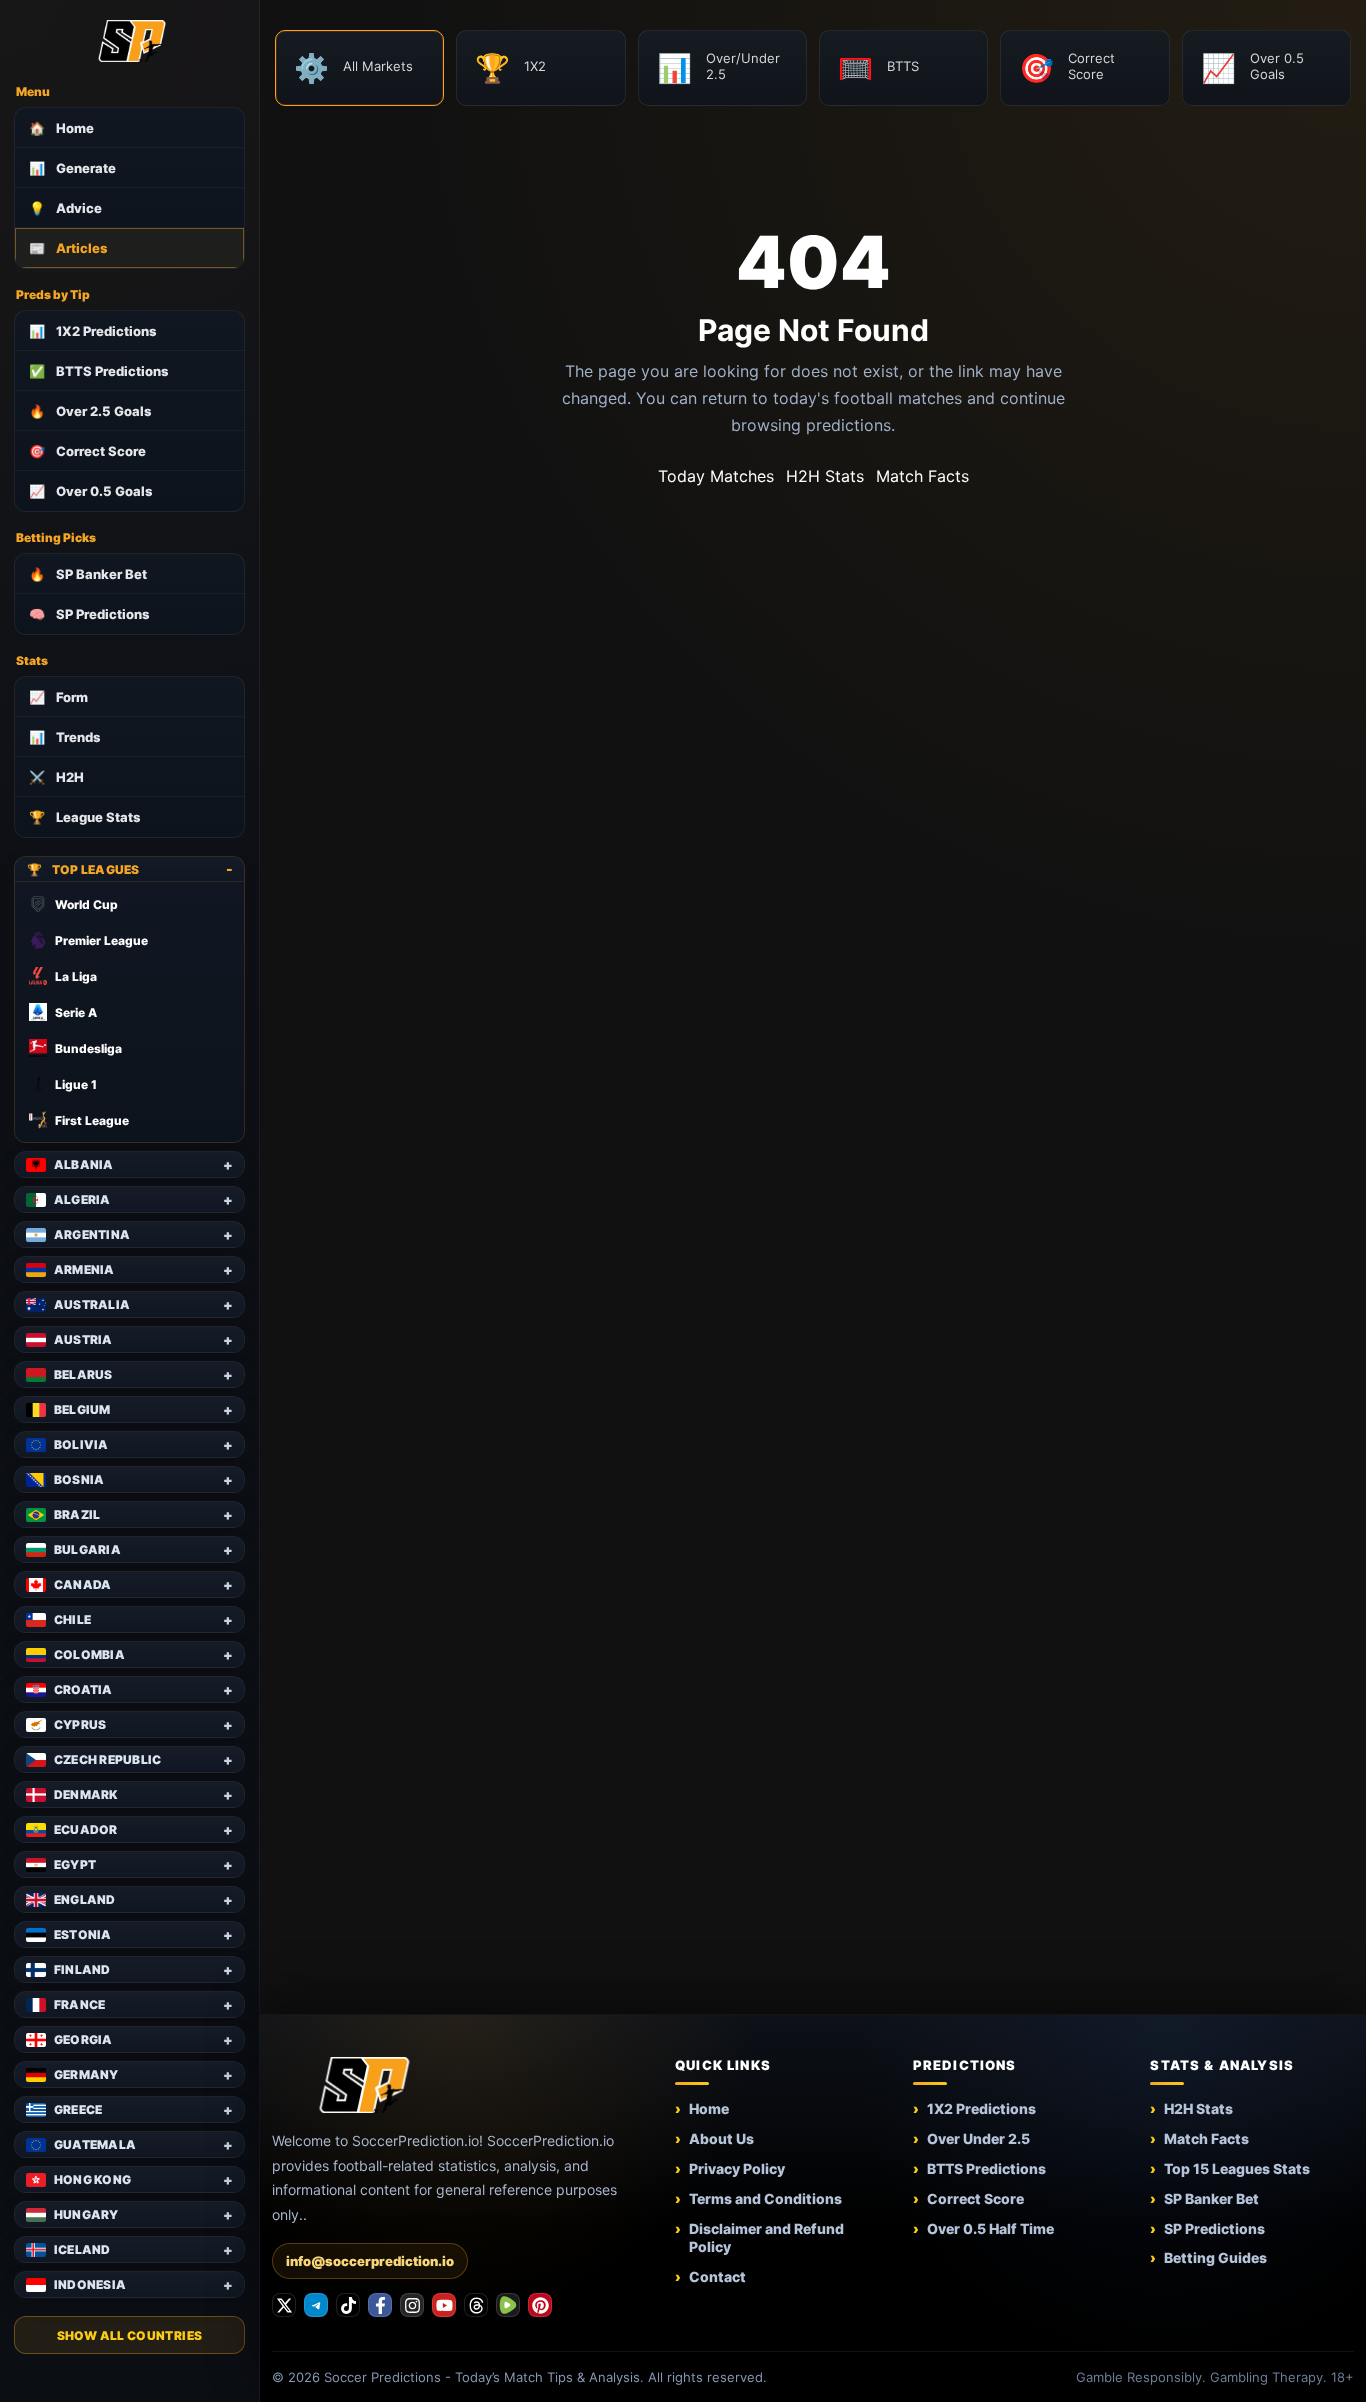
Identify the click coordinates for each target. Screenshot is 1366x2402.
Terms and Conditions (765, 2198)
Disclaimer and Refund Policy (766, 2238)
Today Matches (716, 476)
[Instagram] (412, 2305)
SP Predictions (89, 614)
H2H (56, 777)
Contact (717, 2276)
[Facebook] (380, 2305)
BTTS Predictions (98, 371)
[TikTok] (348, 2305)
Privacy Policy (737, 2168)
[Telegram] (316, 2305)
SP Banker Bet (88, 574)
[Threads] (476, 2305)
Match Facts (922, 476)
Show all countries (129, 2335)
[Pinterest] (540, 2305)
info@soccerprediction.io (370, 2261)
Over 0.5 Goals (90, 491)
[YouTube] (444, 2305)
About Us (721, 2138)
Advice (65, 208)
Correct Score (87, 451)
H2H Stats (825, 476)
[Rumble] (508, 2305)
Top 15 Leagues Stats (1237, 2168)
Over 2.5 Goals (90, 411)
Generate (72, 168)
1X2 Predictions (92, 331)
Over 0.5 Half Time (990, 2228)
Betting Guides (1215, 2257)
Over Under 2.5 (978, 2138)
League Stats (84, 817)
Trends (64, 737)
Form (58, 697)
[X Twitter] (284, 2305)
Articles (68, 248)
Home (61, 128)
